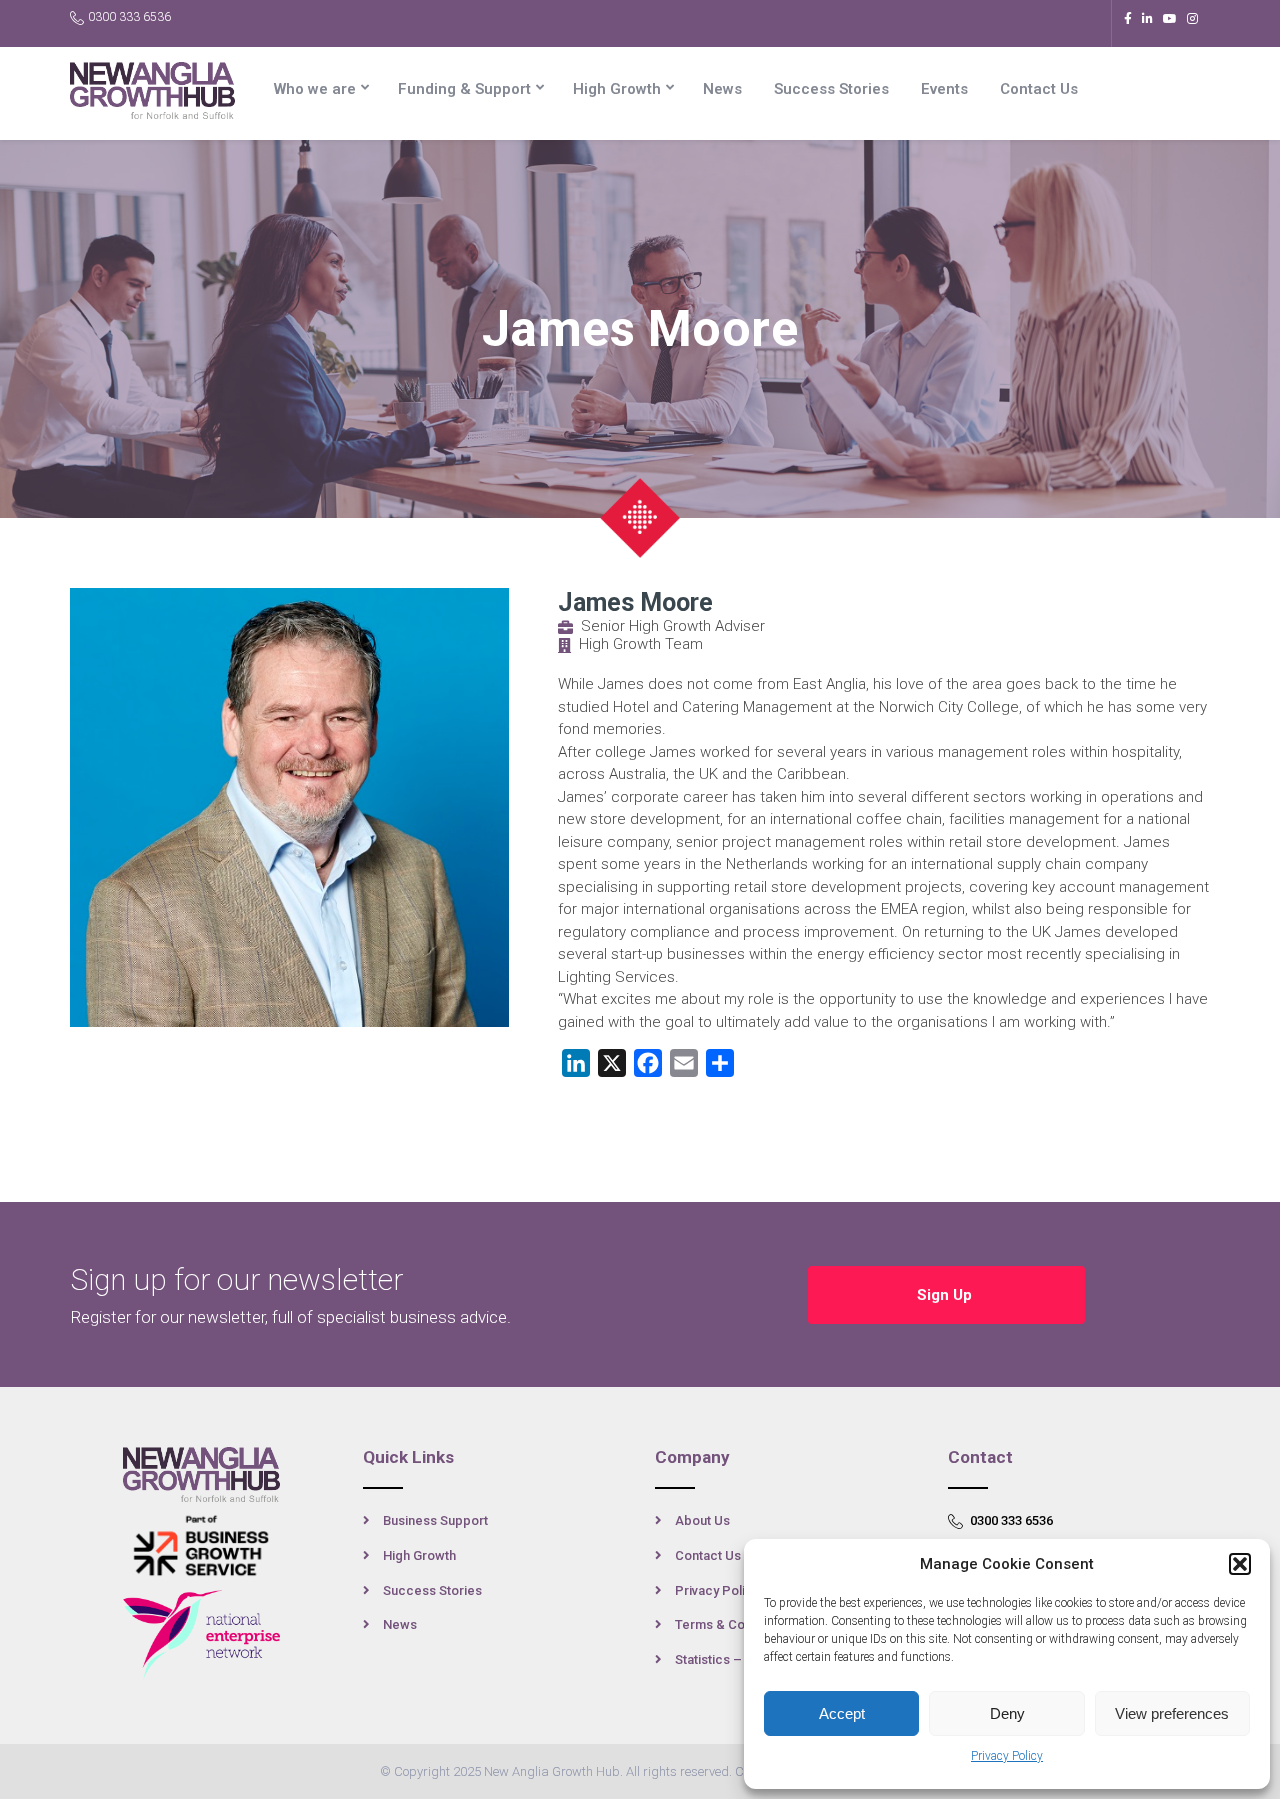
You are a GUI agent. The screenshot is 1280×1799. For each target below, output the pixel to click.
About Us (702, 1520)
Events (944, 89)
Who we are (315, 89)
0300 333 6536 (129, 17)
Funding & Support (464, 89)
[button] (1240, 1564)
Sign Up (946, 1295)
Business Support (435, 1520)
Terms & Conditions (733, 1624)
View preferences (1172, 1713)
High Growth (617, 89)
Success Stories (831, 89)
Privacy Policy (1007, 1756)
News (722, 89)
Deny (1007, 1713)
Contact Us (1039, 89)
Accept (842, 1713)
